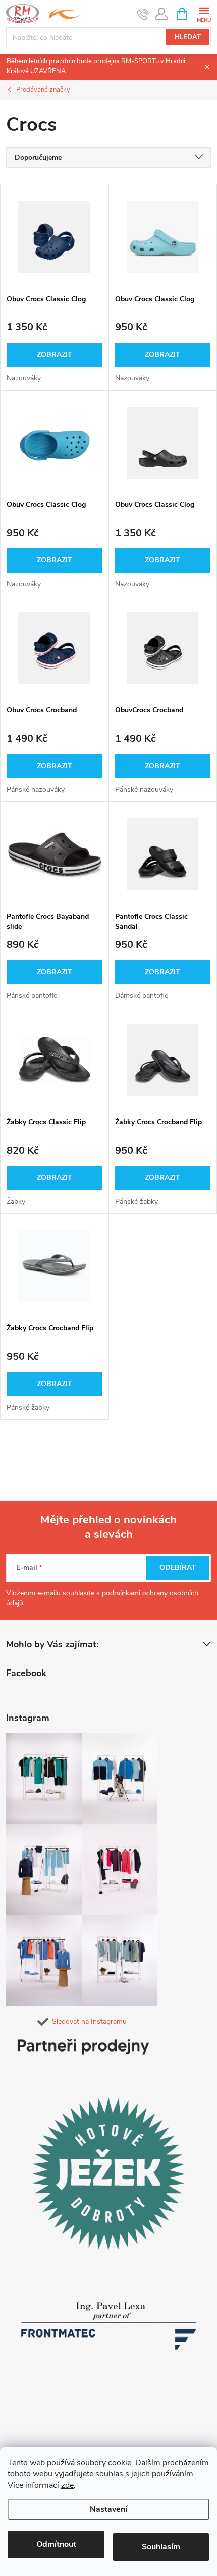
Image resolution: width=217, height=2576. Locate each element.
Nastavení (108, 2509)
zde (67, 2485)
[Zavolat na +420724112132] (143, 14)
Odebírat (178, 1568)
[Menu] (204, 13)
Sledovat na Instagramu (89, 2021)
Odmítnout (56, 2544)
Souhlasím (161, 2547)
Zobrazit (55, 354)
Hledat (188, 37)
